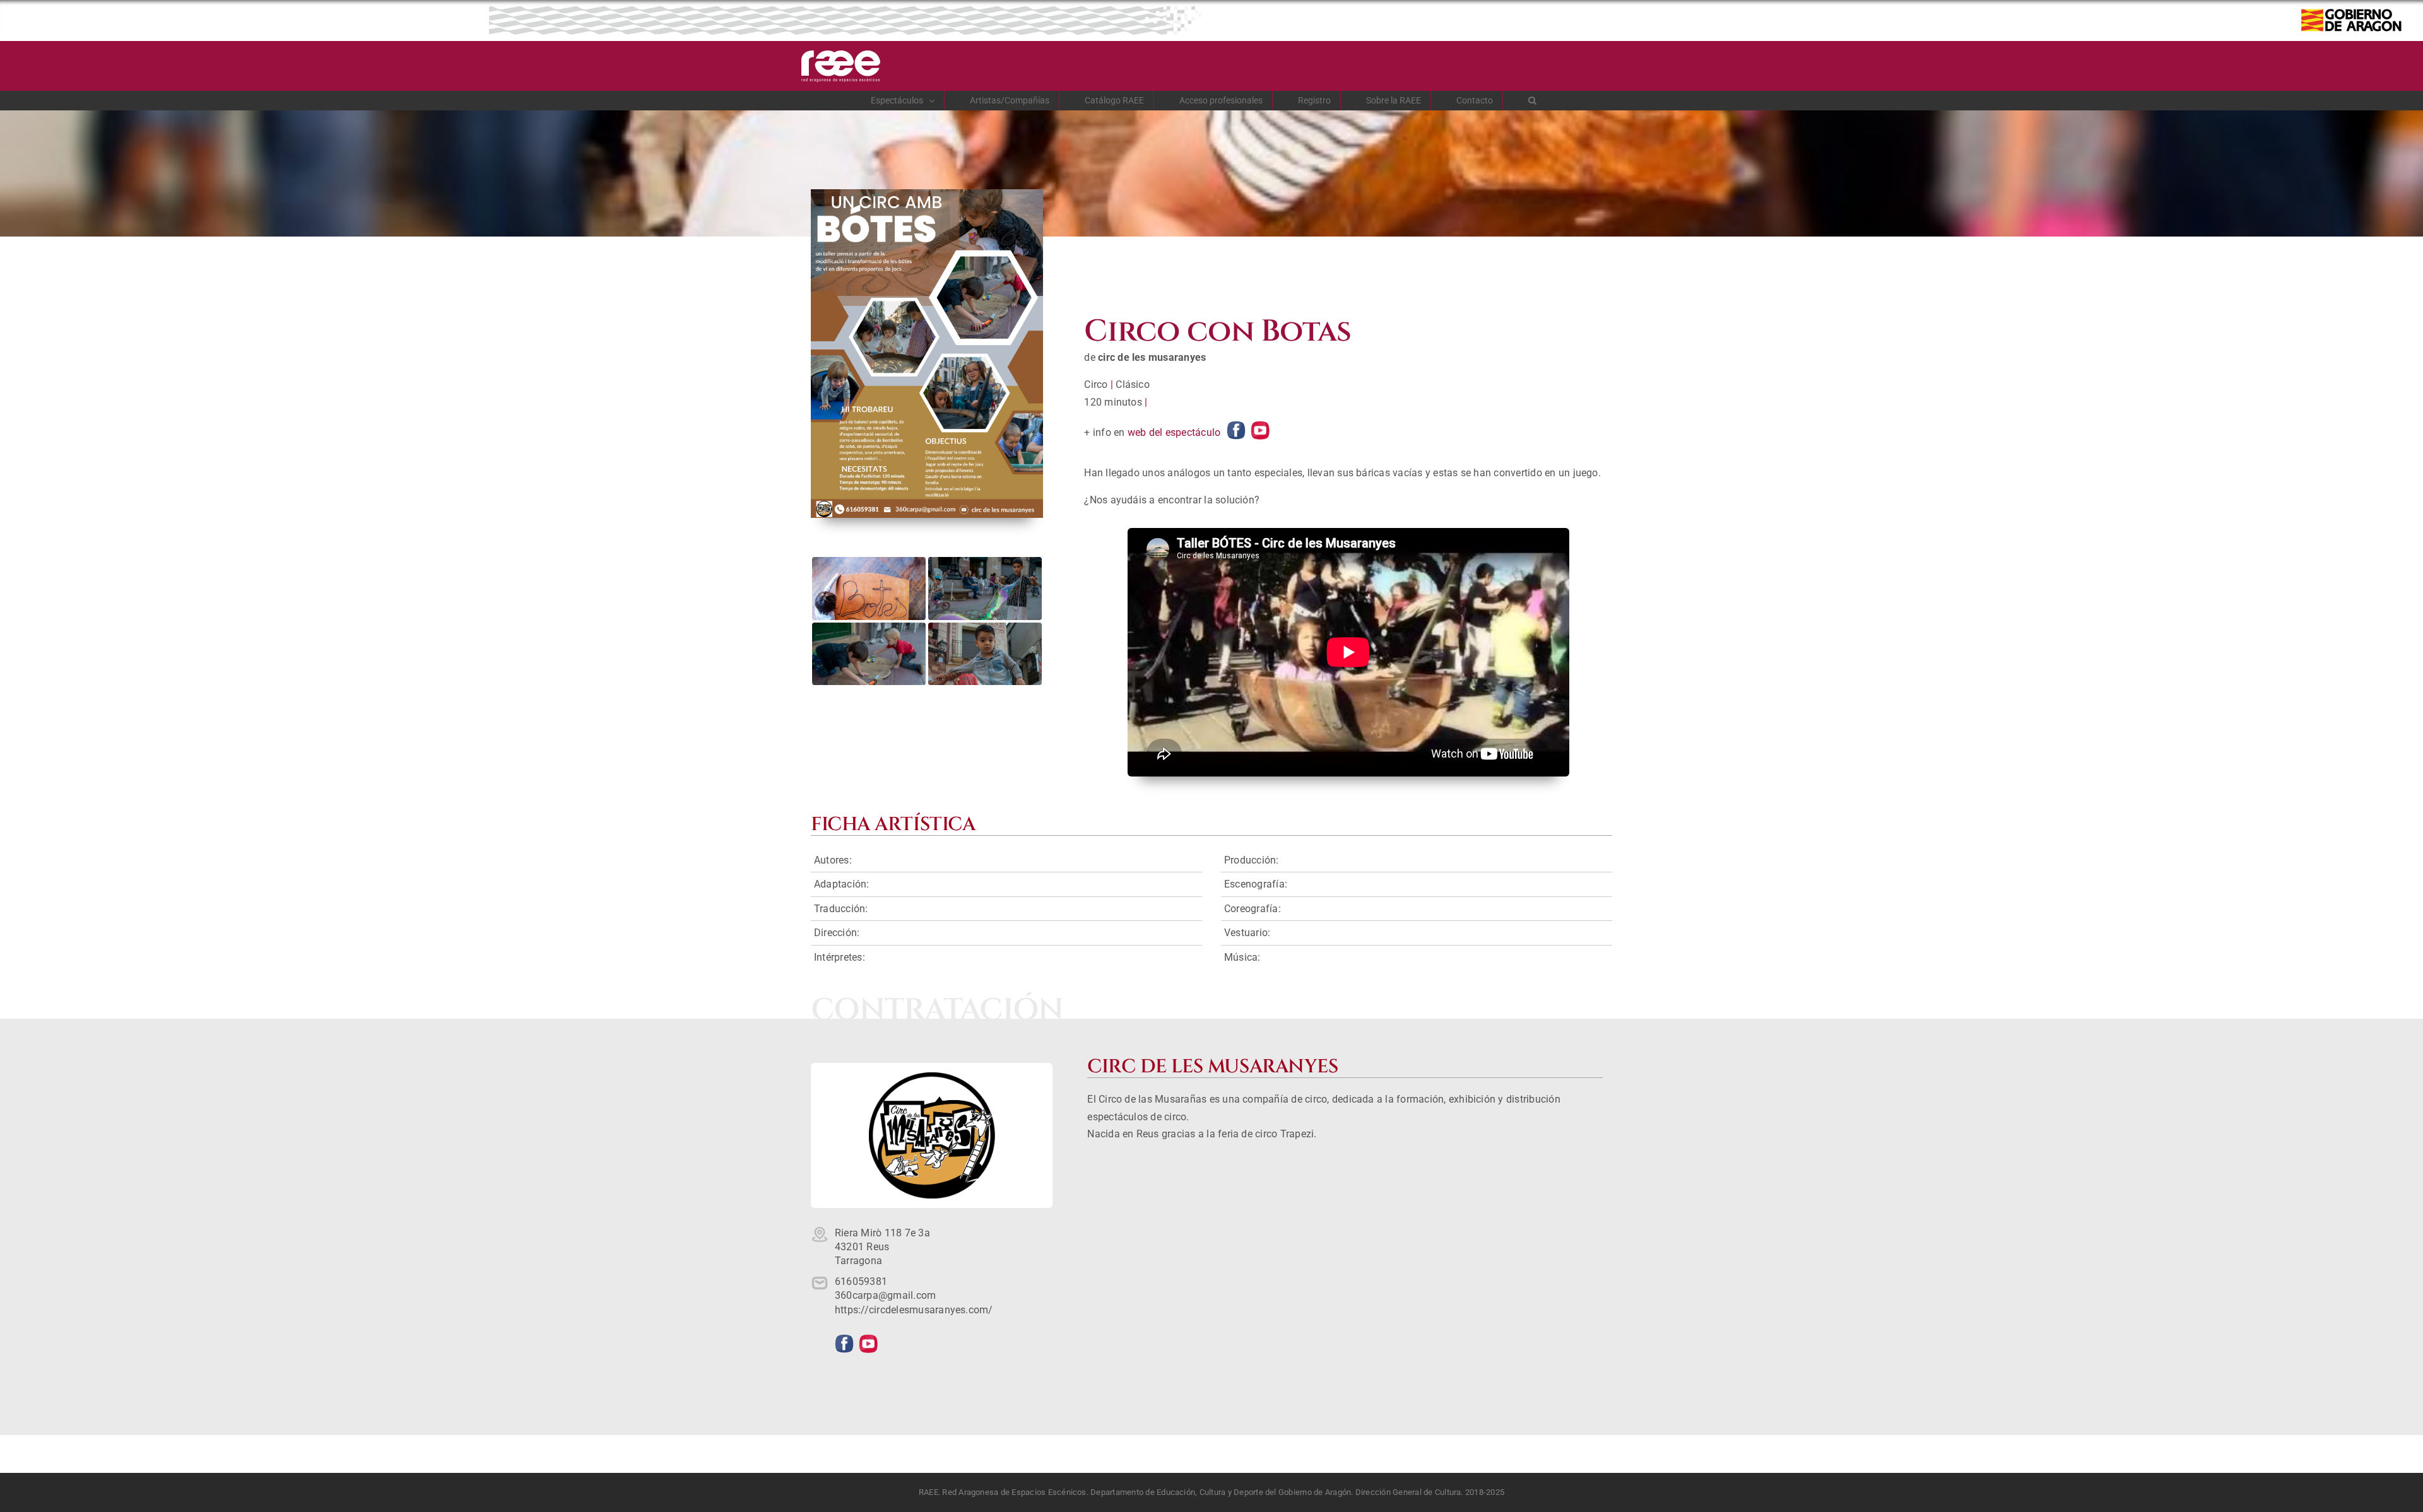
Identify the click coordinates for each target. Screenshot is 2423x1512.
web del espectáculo (1174, 432)
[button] (1533, 100)
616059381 (861, 1281)
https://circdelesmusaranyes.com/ (914, 1310)
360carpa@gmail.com (885, 1295)
